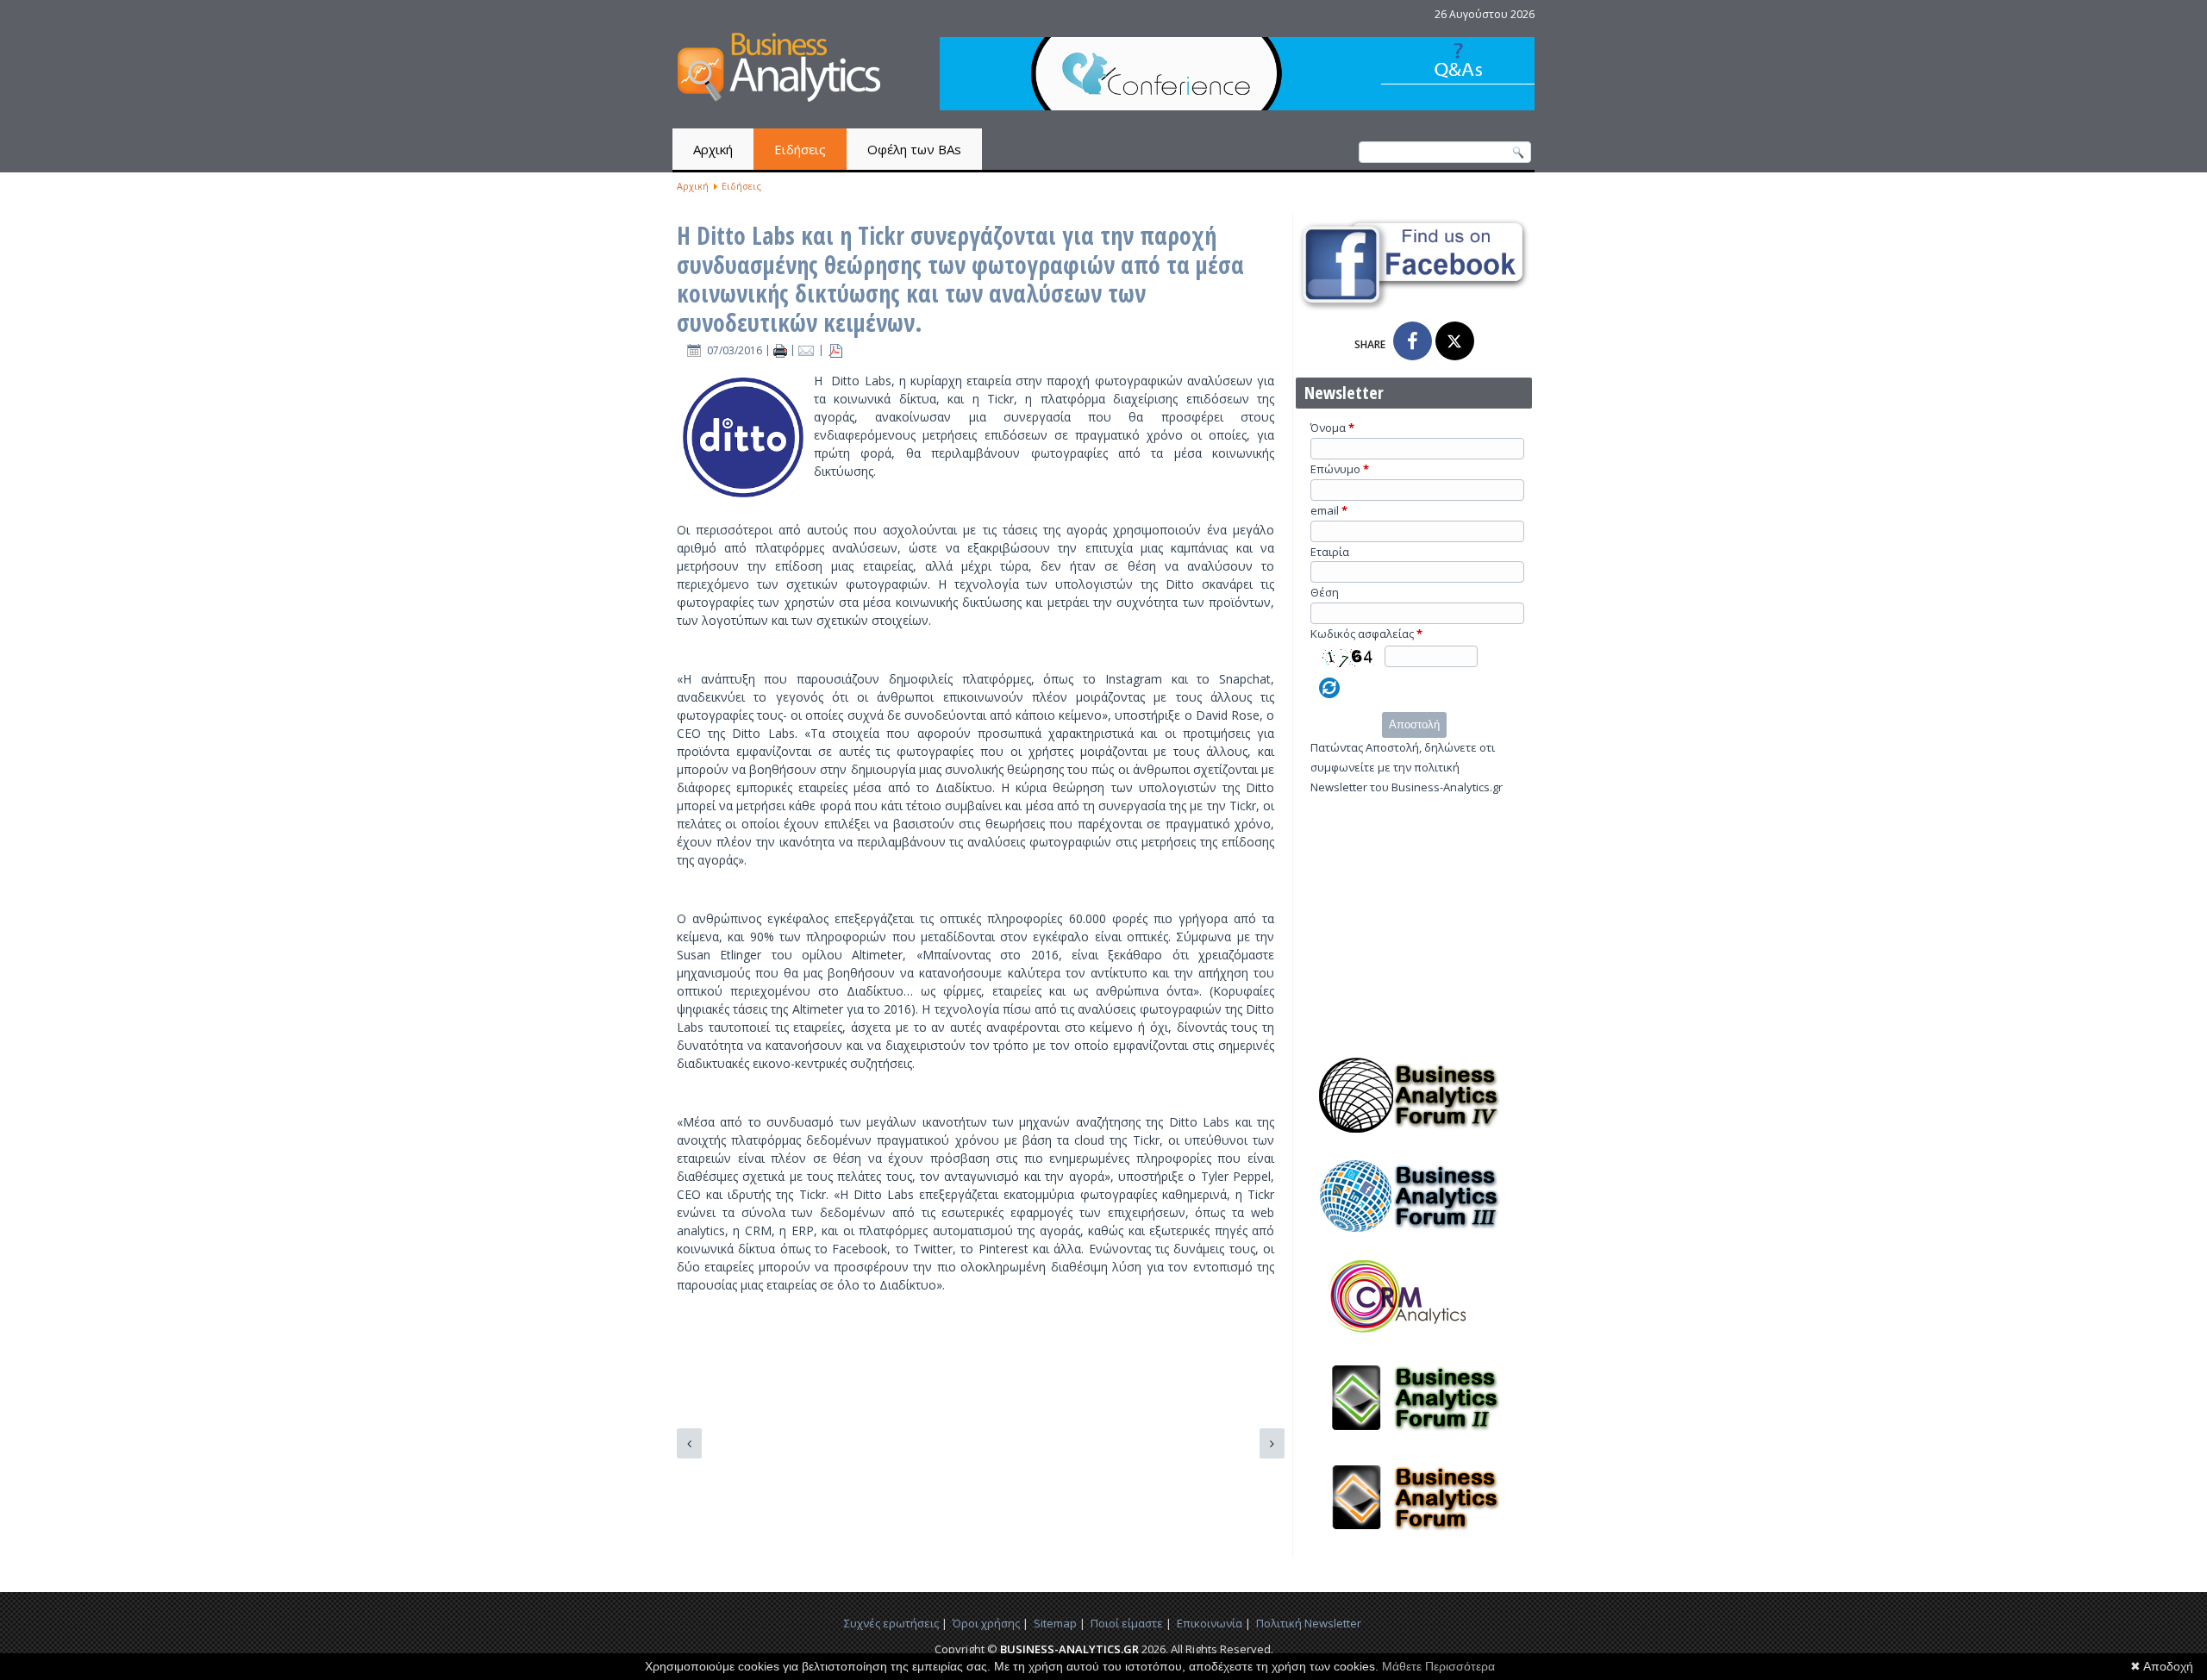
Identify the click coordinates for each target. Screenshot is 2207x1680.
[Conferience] (1237, 106)
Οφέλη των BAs (914, 149)
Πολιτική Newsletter (1309, 1623)
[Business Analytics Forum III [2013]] (1414, 1239)
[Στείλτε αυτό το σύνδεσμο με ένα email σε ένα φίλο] (808, 350)
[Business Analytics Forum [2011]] (1414, 1540)
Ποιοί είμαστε (1127, 1623)
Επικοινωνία (1210, 1623)
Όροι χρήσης (986, 1623)
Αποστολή (1414, 724)
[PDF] (835, 350)
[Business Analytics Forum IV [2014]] (1414, 1138)
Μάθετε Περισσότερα (1438, 1666)
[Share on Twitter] (1455, 341)
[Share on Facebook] (1413, 341)
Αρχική (713, 149)
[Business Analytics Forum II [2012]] (1414, 1440)
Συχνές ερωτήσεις (891, 1623)
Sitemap (1055, 1623)
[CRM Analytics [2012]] (1414, 1340)
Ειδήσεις (800, 149)
